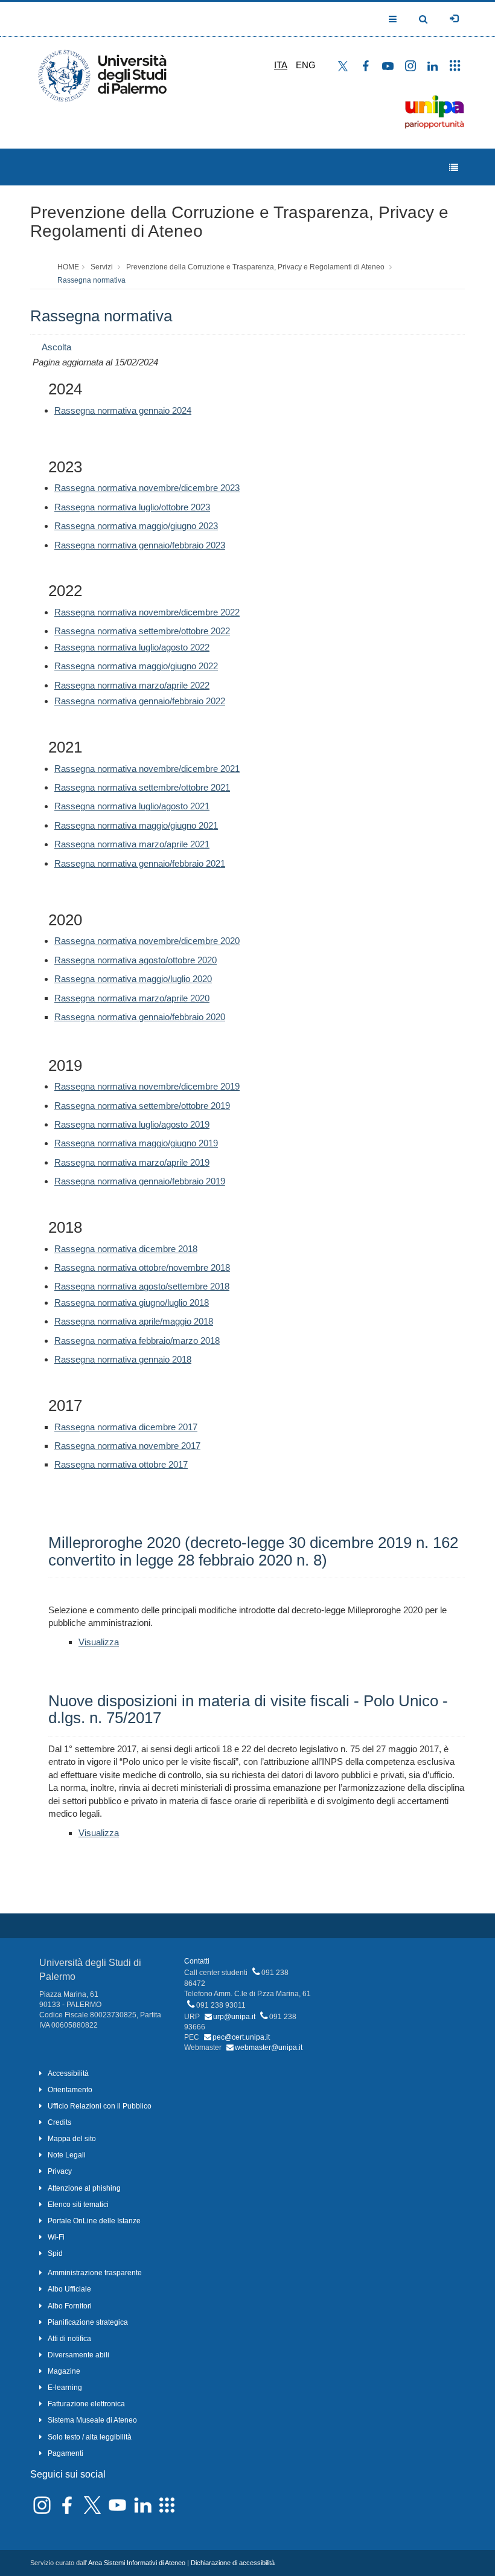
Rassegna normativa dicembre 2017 (126, 1427)
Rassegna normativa (91, 280)
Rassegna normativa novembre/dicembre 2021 (147, 769)
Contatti (197, 1961)
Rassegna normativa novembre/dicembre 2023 (147, 488)
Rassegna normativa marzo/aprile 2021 (132, 844)
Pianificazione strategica (88, 2322)
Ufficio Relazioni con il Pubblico (100, 2106)
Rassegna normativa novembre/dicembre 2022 (147, 612)
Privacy (60, 2171)
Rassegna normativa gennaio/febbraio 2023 (140, 545)
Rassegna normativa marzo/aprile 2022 (132, 685)
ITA (281, 65)
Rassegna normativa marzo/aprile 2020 (132, 998)
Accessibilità (68, 2073)
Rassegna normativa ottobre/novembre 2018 (142, 1267)
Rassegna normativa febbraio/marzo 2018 (137, 1341)
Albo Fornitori (70, 2306)
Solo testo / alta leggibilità (90, 2437)
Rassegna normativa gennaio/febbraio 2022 (140, 701)
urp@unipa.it (234, 2017)
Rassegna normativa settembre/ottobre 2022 (142, 631)
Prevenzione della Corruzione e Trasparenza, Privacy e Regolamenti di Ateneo (239, 222)
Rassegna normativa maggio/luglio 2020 (133, 979)
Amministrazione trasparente (95, 2273)
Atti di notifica (69, 2339)
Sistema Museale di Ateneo (92, 2420)
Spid (55, 2253)
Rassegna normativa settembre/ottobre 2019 (142, 1106)
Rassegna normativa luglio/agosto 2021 (132, 806)
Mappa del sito (72, 2139)
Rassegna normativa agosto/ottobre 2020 (136, 960)
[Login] (454, 19)
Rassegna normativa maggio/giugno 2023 (136, 526)
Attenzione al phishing (84, 2188)
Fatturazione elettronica (86, 2404)
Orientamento (70, 2090)
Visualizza (99, 1642)
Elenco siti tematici (78, 2205)
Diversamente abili (78, 2355)
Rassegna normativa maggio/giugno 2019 (136, 1143)
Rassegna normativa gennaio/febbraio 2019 (140, 1181)
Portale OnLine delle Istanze (94, 2221)
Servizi (102, 267)
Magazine (64, 2371)
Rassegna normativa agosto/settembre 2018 (142, 1286)
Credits (59, 2122)
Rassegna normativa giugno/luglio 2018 (132, 1302)
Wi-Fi (56, 2237)
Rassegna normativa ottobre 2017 (121, 1464)
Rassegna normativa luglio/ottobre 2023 (132, 507)
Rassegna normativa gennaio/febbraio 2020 (140, 1017)
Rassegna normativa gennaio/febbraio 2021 (140, 863)
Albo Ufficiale (69, 2289)
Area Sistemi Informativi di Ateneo (137, 2563)
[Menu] (454, 168)
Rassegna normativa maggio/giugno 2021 (136, 825)
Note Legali (67, 2155)
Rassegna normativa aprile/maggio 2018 (134, 1321)
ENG (306, 65)
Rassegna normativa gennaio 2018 (123, 1359)
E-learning (65, 2388)
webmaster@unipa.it (269, 2048)
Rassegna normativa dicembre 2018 (126, 1249)
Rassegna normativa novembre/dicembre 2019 (147, 1086)
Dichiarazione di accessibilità (233, 2563)
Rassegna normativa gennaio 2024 (123, 410)
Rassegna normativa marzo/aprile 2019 (132, 1162)
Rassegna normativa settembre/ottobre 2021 (142, 787)
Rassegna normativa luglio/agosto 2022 (132, 647)
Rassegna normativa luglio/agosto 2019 (132, 1124)
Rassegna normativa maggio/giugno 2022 (136, 666)
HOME (68, 267)
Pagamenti (65, 2453)
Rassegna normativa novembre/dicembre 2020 (147, 941)
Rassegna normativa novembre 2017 (127, 1446)
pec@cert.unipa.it (241, 2037)
